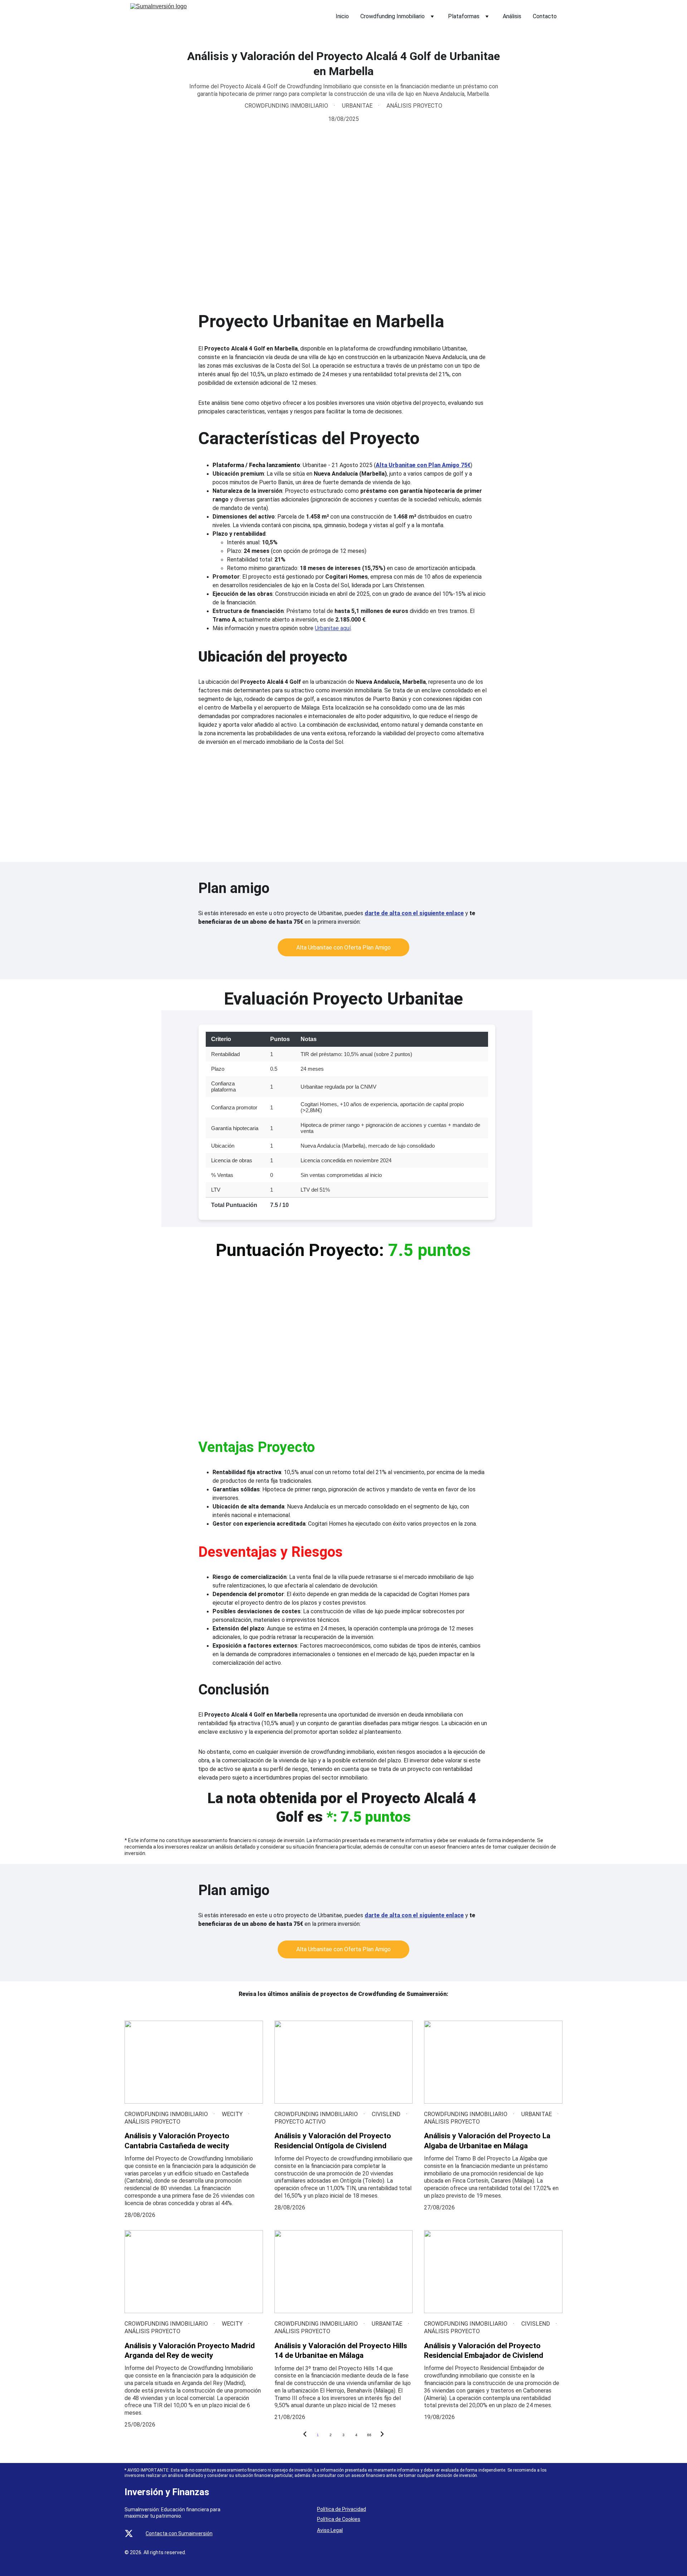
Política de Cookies (339, 2519)
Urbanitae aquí (333, 628)
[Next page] (382, 2435)
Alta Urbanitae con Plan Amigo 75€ (423, 465)
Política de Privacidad (342, 2509)
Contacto (545, 16)
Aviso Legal (330, 2530)
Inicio (342, 16)
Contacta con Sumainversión (179, 2533)
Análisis (512, 16)
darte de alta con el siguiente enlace (414, 913)
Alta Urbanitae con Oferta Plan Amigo (343, 948)
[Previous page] (305, 2435)
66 (369, 2435)
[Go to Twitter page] (129, 2533)
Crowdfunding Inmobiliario (393, 16)
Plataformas (464, 16)
